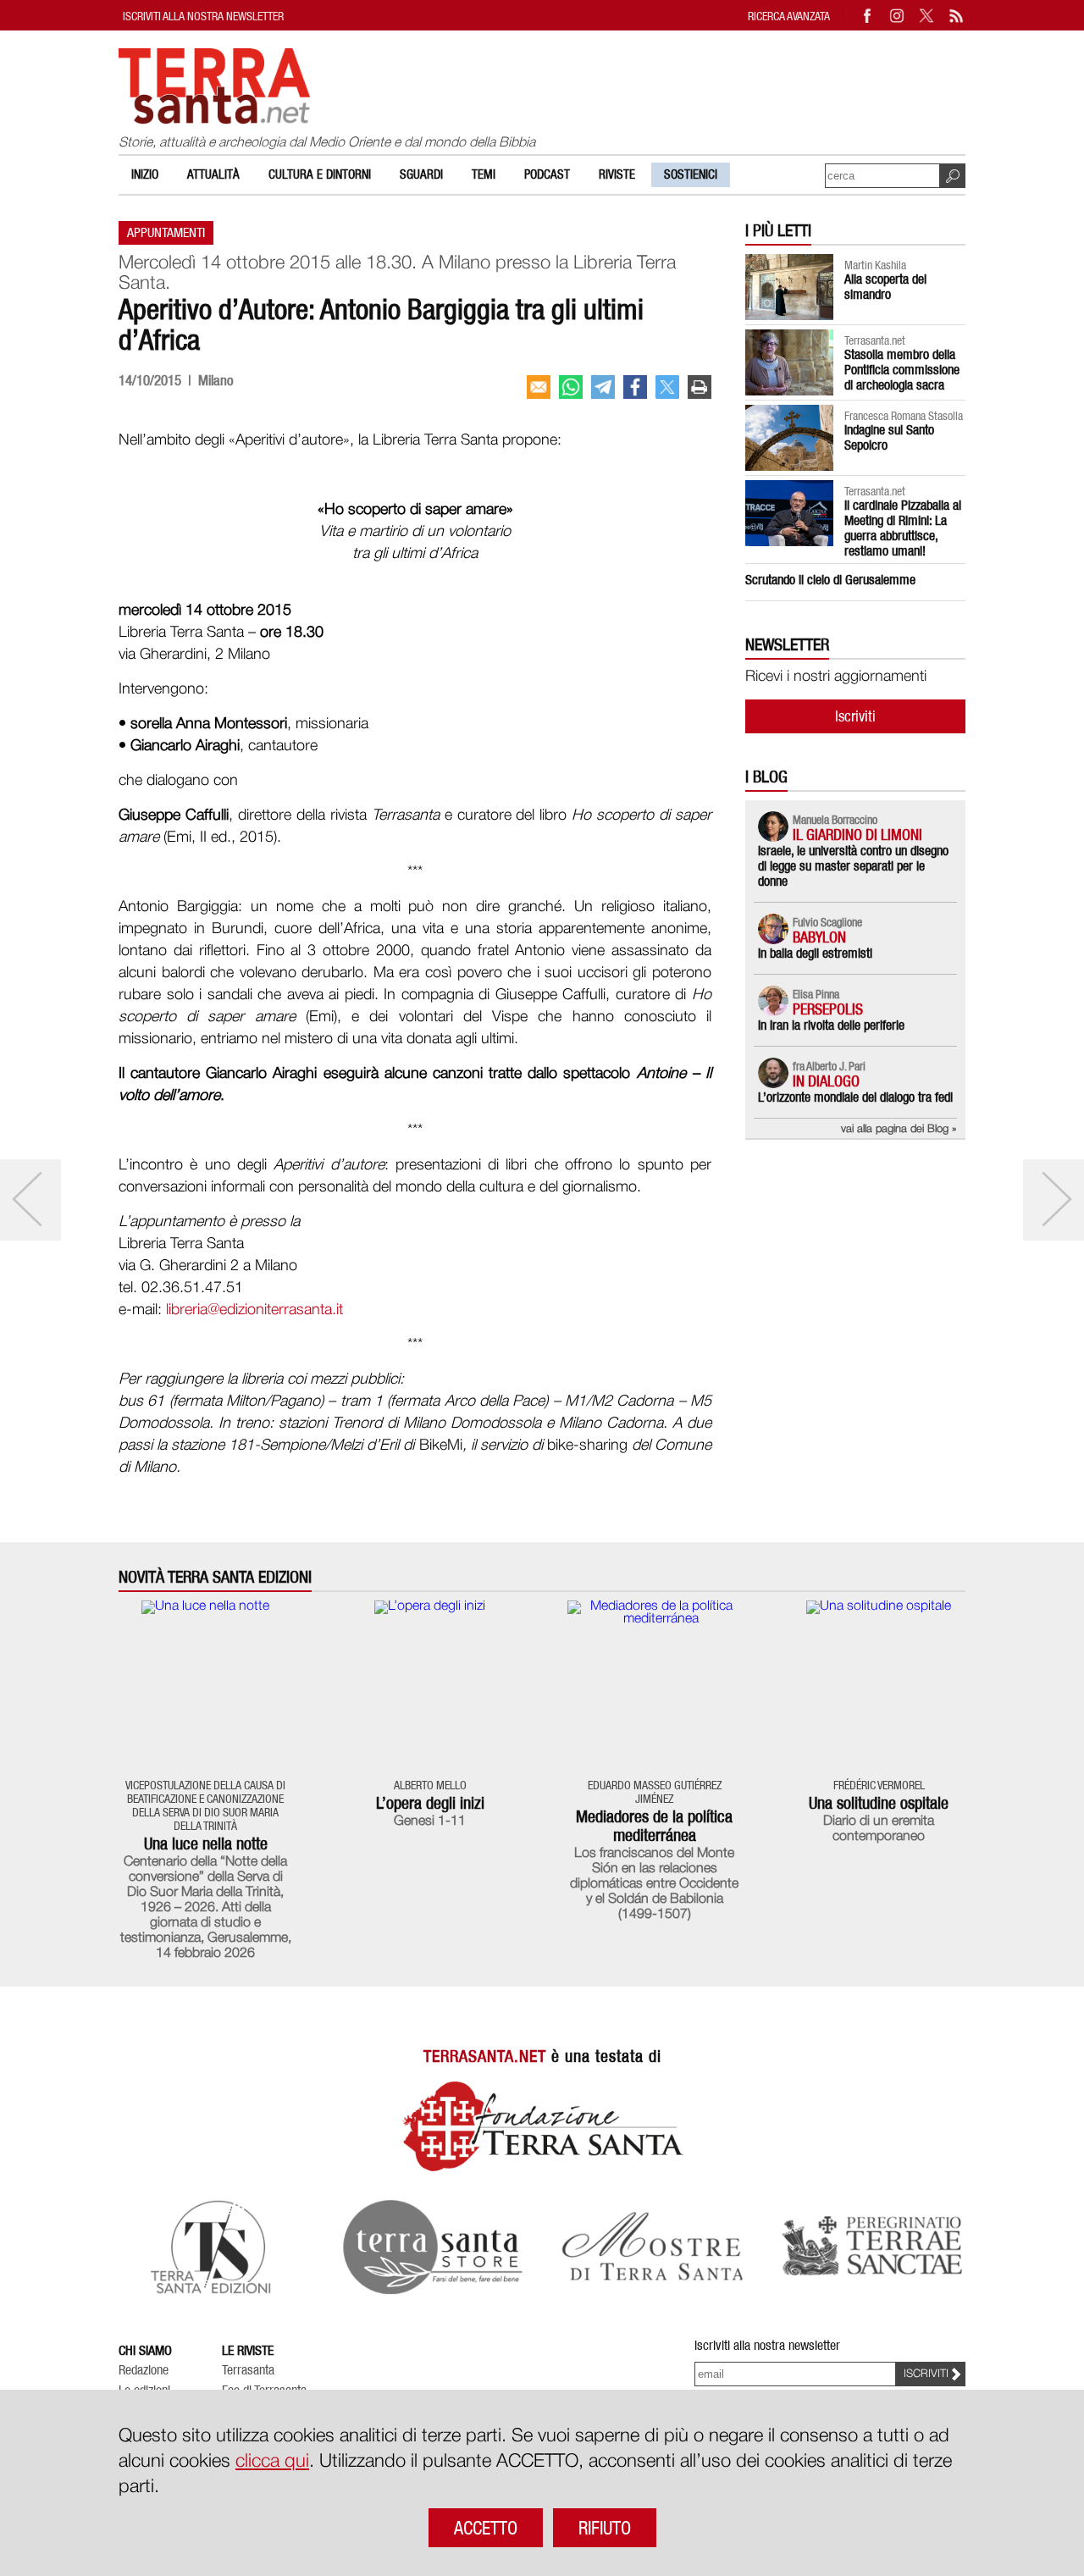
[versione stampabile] (700, 387)
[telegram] (603, 387)
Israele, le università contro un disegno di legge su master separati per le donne (853, 866)
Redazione (144, 2370)
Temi (484, 174)
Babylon (819, 937)
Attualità (213, 174)
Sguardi (421, 174)
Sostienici (691, 174)
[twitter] (667, 387)
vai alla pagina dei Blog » (899, 1129)
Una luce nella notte (206, 1844)
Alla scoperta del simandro (885, 287)
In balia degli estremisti (815, 953)
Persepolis (828, 1009)
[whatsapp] (571, 387)
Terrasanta (248, 2370)
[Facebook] (868, 16)
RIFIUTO (605, 2528)
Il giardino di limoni (857, 835)
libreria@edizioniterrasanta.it (254, 1310)
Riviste (617, 174)
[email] (539, 387)
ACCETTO (486, 2528)
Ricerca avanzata (789, 16)
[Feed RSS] (957, 16)
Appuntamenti (166, 232)
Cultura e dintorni (320, 174)
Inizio (145, 174)
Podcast (547, 174)
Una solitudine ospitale (879, 1803)
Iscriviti (855, 716)
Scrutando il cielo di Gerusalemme (830, 580)
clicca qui (272, 2462)
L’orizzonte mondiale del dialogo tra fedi (855, 1097)
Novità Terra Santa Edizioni (215, 1577)
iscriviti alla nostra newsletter (203, 16)
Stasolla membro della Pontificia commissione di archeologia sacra (902, 370)
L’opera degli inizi (430, 1803)
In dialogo (826, 1081)
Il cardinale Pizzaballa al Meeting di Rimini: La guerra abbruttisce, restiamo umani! (903, 528)
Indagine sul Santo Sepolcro (889, 437)
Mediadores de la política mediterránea (654, 1826)
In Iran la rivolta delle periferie (831, 1025)
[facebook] (635, 387)
